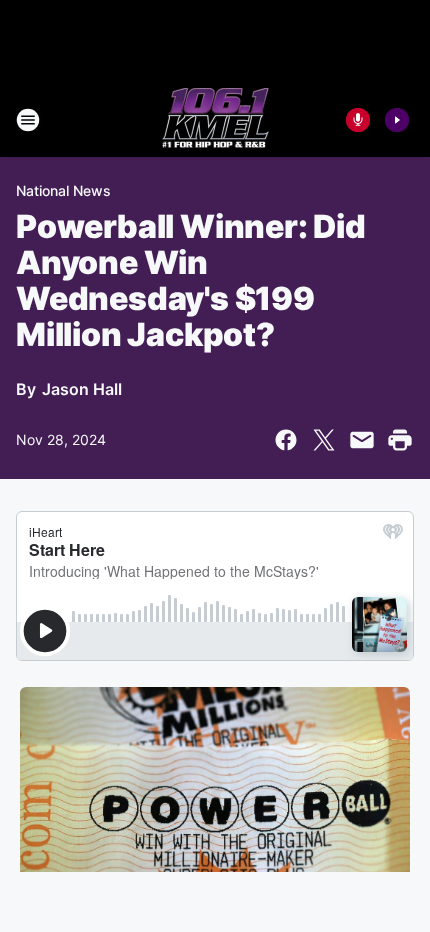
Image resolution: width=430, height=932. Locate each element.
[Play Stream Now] (397, 120)
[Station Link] (215, 120)
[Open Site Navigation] (28, 120)
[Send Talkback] (358, 120)
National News (63, 190)
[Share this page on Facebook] (286, 440)
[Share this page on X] (324, 440)
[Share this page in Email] (362, 440)
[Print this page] (400, 440)
